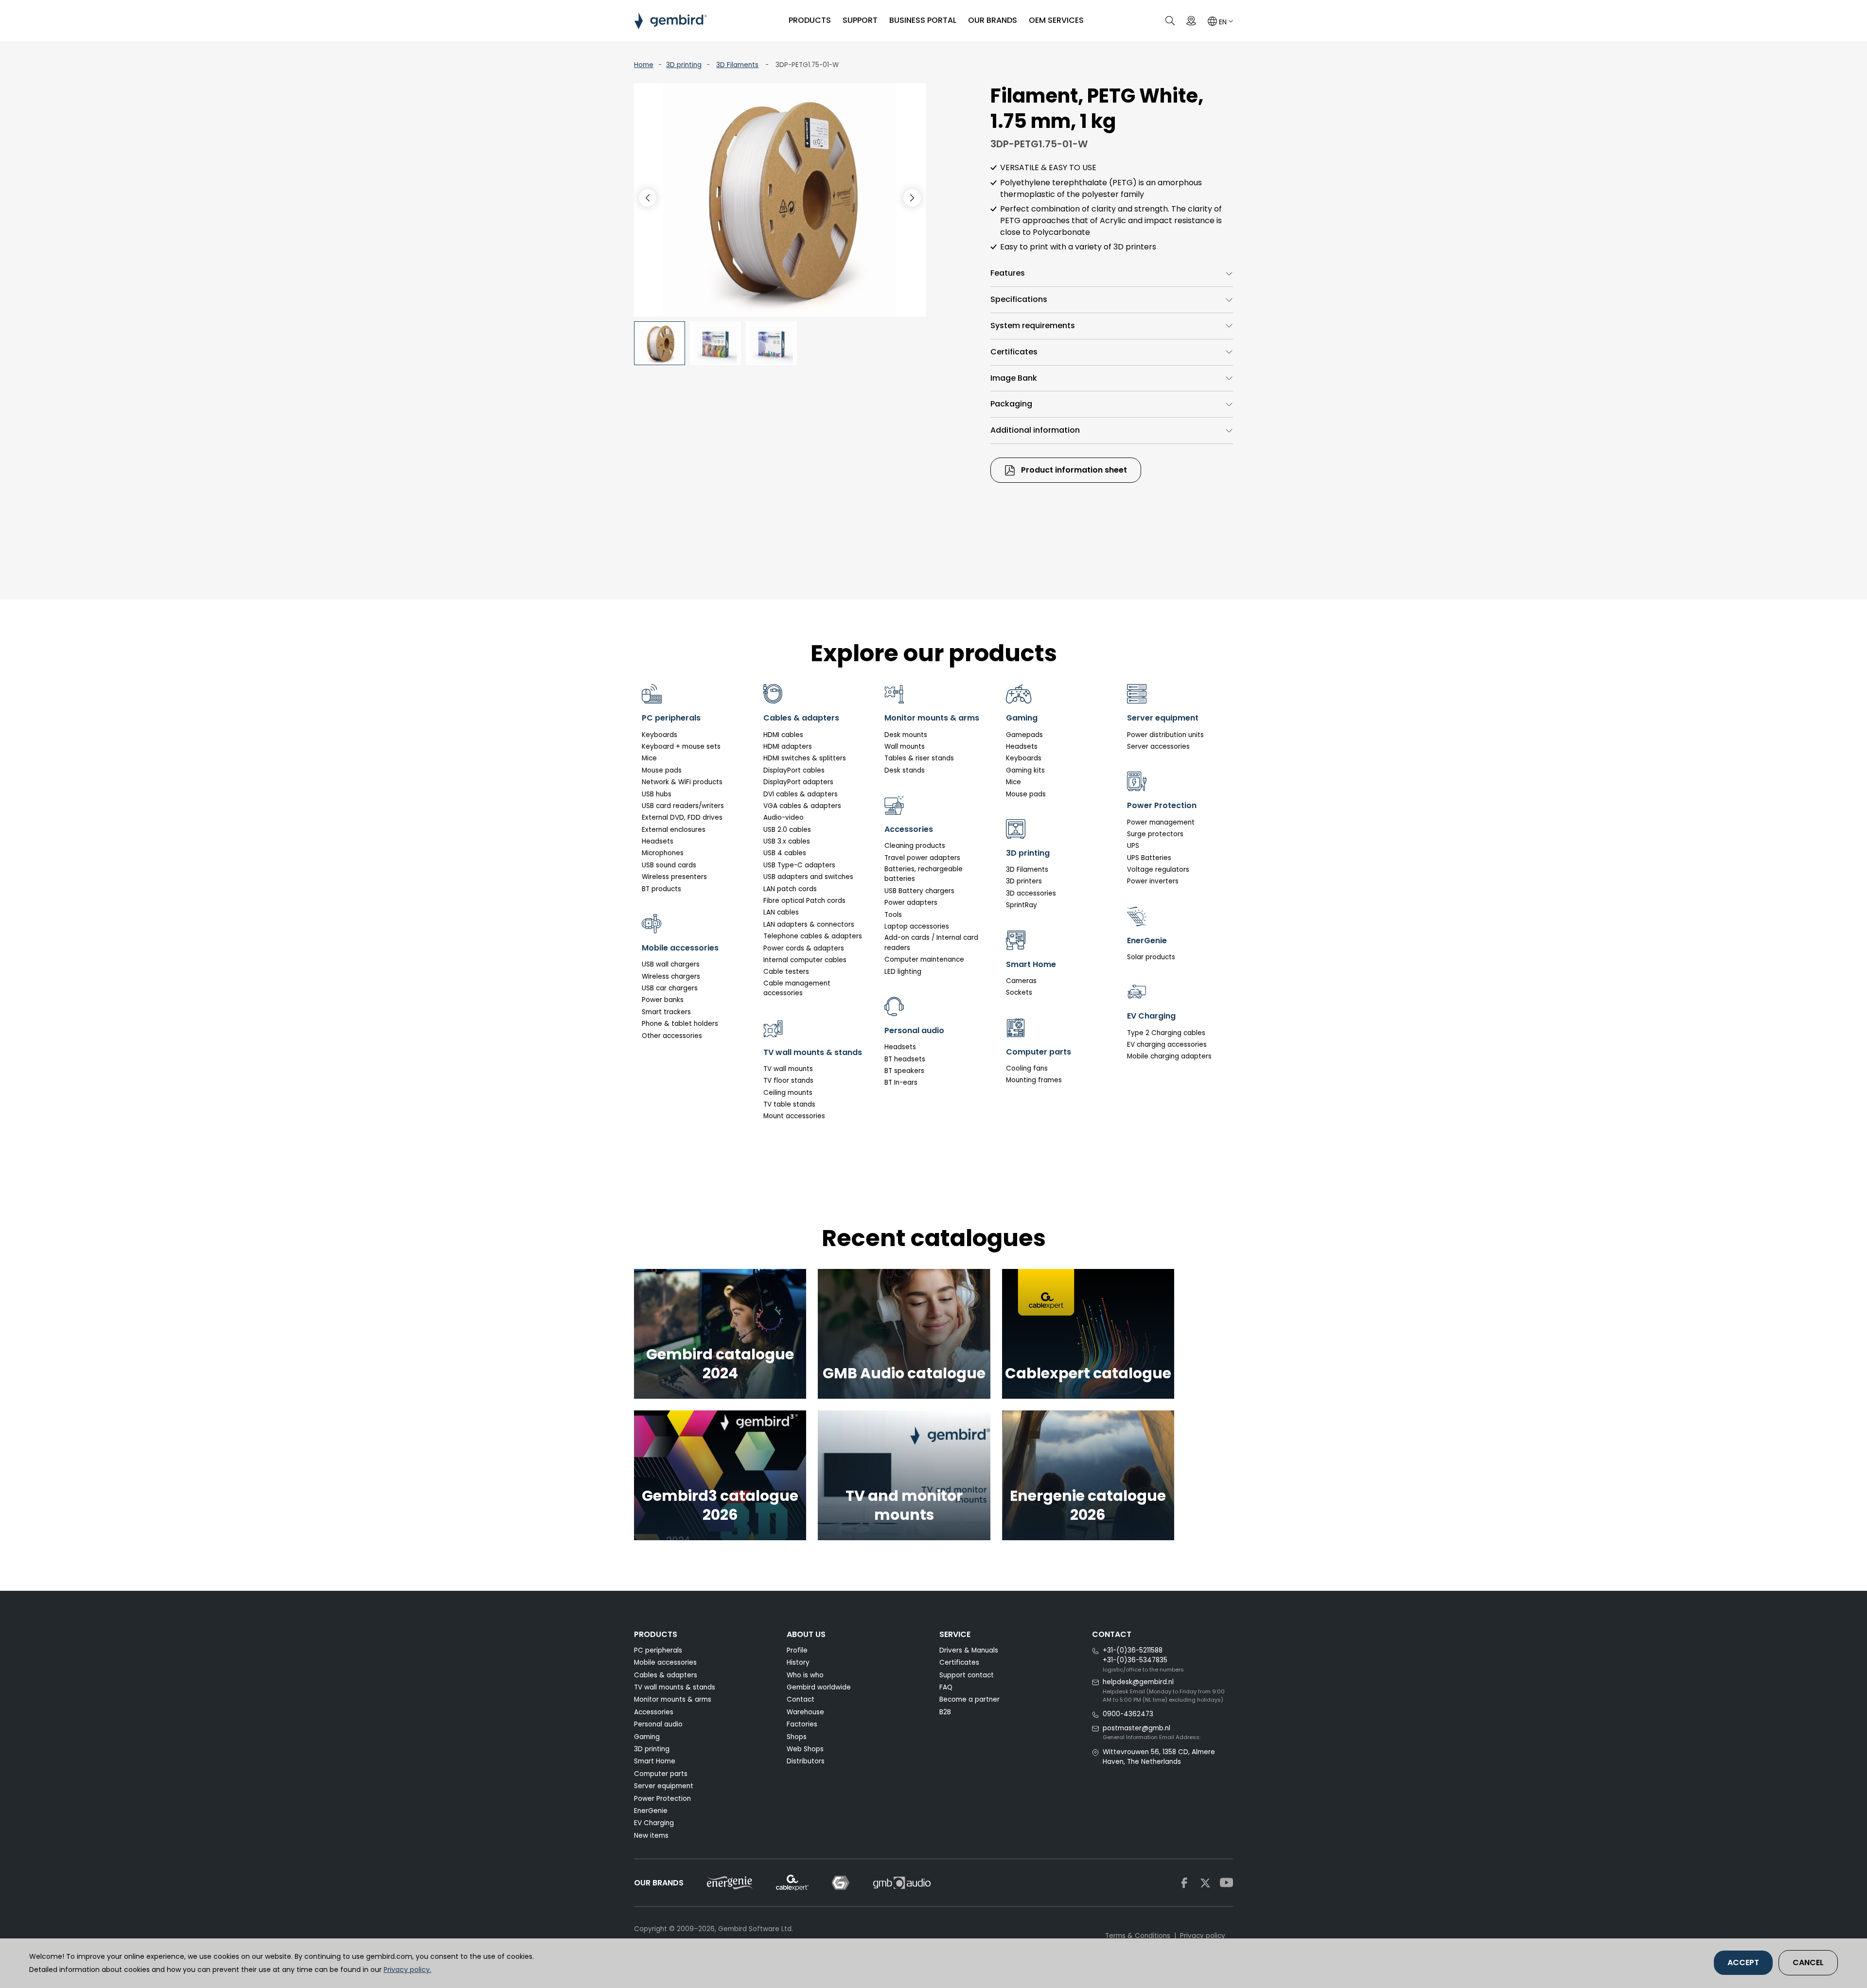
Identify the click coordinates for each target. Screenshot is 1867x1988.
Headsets (658, 841)
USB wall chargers (671, 964)
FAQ (946, 1687)
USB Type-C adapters (799, 865)
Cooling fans (1027, 1068)
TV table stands (789, 1104)
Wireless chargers (671, 976)
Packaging (1011, 404)
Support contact (967, 1675)
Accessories (654, 1712)
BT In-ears (901, 1082)
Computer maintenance (924, 959)
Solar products (1151, 957)
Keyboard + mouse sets (681, 747)
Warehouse (805, 1712)
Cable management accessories (797, 988)
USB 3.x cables (787, 841)
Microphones (663, 853)
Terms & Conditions (1138, 1936)
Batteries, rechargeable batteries (924, 874)
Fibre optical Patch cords (804, 901)
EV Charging (654, 1823)
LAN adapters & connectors (809, 924)
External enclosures (674, 830)
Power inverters (1153, 881)
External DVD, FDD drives (682, 818)
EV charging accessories (1167, 1045)
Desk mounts (906, 735)
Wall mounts (905, 747)
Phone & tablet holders (680, 1024)
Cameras (1021, 981)
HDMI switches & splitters (805, 758)
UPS (1133, 846)
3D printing (684, 65)
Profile (797, 1650)
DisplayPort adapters (798, 782)
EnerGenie (651, 1811)
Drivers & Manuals (969, 1650)
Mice (649, 758)
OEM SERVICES (1056, 20)
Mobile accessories (665, 1663)
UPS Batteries (1149, 858)
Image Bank (1014, 378)
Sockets (1019, 993)
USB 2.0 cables (787, 830)
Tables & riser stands (919, 758)
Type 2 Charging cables (1166, 1033)
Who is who (805, 1675)
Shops (797, 1737)
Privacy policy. (407, 1970)
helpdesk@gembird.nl (1138, 1682)
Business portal (923, 20)
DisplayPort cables (794, 770)
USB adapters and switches (808, 877)
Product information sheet (1073, 470)
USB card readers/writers (683, 806)
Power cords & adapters (804, 948)
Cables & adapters (666, 1675)
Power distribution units (1165, 735)
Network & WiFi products (682, 782)
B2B (945, 1712)
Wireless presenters (674, 877)
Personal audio (658, 1724)
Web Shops (805, 1749)
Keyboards (660, 735)
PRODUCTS (810, 20)
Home (644, 65)
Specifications (1019, 299)
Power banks (663, 1000)
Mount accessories (794, 1116)
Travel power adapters (922, 858)
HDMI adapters (788, 747)
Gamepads (1024, 735)
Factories (802, 1724)
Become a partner (969, 1699)
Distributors (806, 1761)
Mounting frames (1034, 1080)
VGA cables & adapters (802, 806)
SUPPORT (860, 20)
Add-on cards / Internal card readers (931, 942)
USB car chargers (670, 988)
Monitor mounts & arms (673, 1699)
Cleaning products (915, 846)
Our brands (993, 20)
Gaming (647, 1737)
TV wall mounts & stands (675, 1687)
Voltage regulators (1158, 870)
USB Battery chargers (919, 891)
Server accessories (1158, 747)
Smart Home (655, 1761)
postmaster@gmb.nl (1136, 1728)
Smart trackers (666, 1012)
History (798, 1663)
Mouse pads (662, 770)
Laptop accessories (917, 926)
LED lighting (903, 972)
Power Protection (662, 1799)
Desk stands (905, 770)
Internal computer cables (805, 960)
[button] (912, 198)
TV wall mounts (788, 1069)
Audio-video (784, 818)
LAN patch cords (790, 889)
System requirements (1033, 325)
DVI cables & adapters (801, 794)
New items (651, 1836)
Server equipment (664, 1786)
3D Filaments (737, 65)
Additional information (1035, 430)
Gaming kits (1025, 770)
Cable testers (786, 972)
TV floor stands (788, 1081)
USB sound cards (669, 865)
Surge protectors (1155, 834)
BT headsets (905, 1059)
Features (1008, 273)
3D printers (1024, 881)
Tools (893, 915)
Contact (801, 1699)
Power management (1161, 822)
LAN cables (781, 912)
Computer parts (661, 1774)
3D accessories (1031, 893)
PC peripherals (658, 1650)
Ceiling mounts (788, 1093)
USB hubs (657, 794)
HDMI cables (783, 735)
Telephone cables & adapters (813, 936)
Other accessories (672, 1036)
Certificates (1014, 352)
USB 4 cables (785, 853)
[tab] (1112, 273)
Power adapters (911, 903)
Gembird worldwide (819, 1687)
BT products (661, 889)
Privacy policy (1203, 1936)
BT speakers (904, 1071)
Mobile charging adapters (1169, 1056)
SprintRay (1022, 905)
